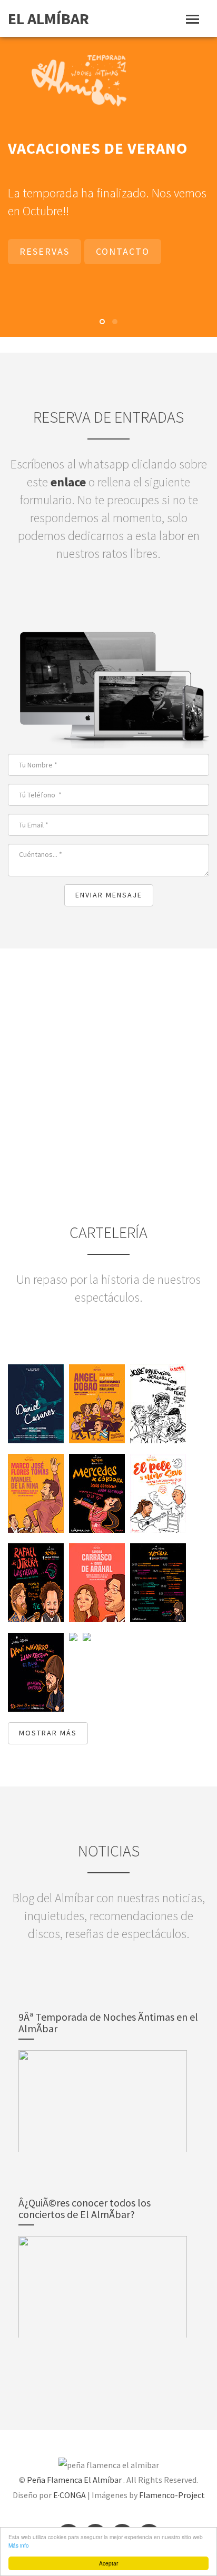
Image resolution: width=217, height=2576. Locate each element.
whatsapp (59, 330)
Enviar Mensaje (109, 946)
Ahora (109, 1193)
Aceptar (108, 2563)
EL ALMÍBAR (48, 18)
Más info (19, 2545)
